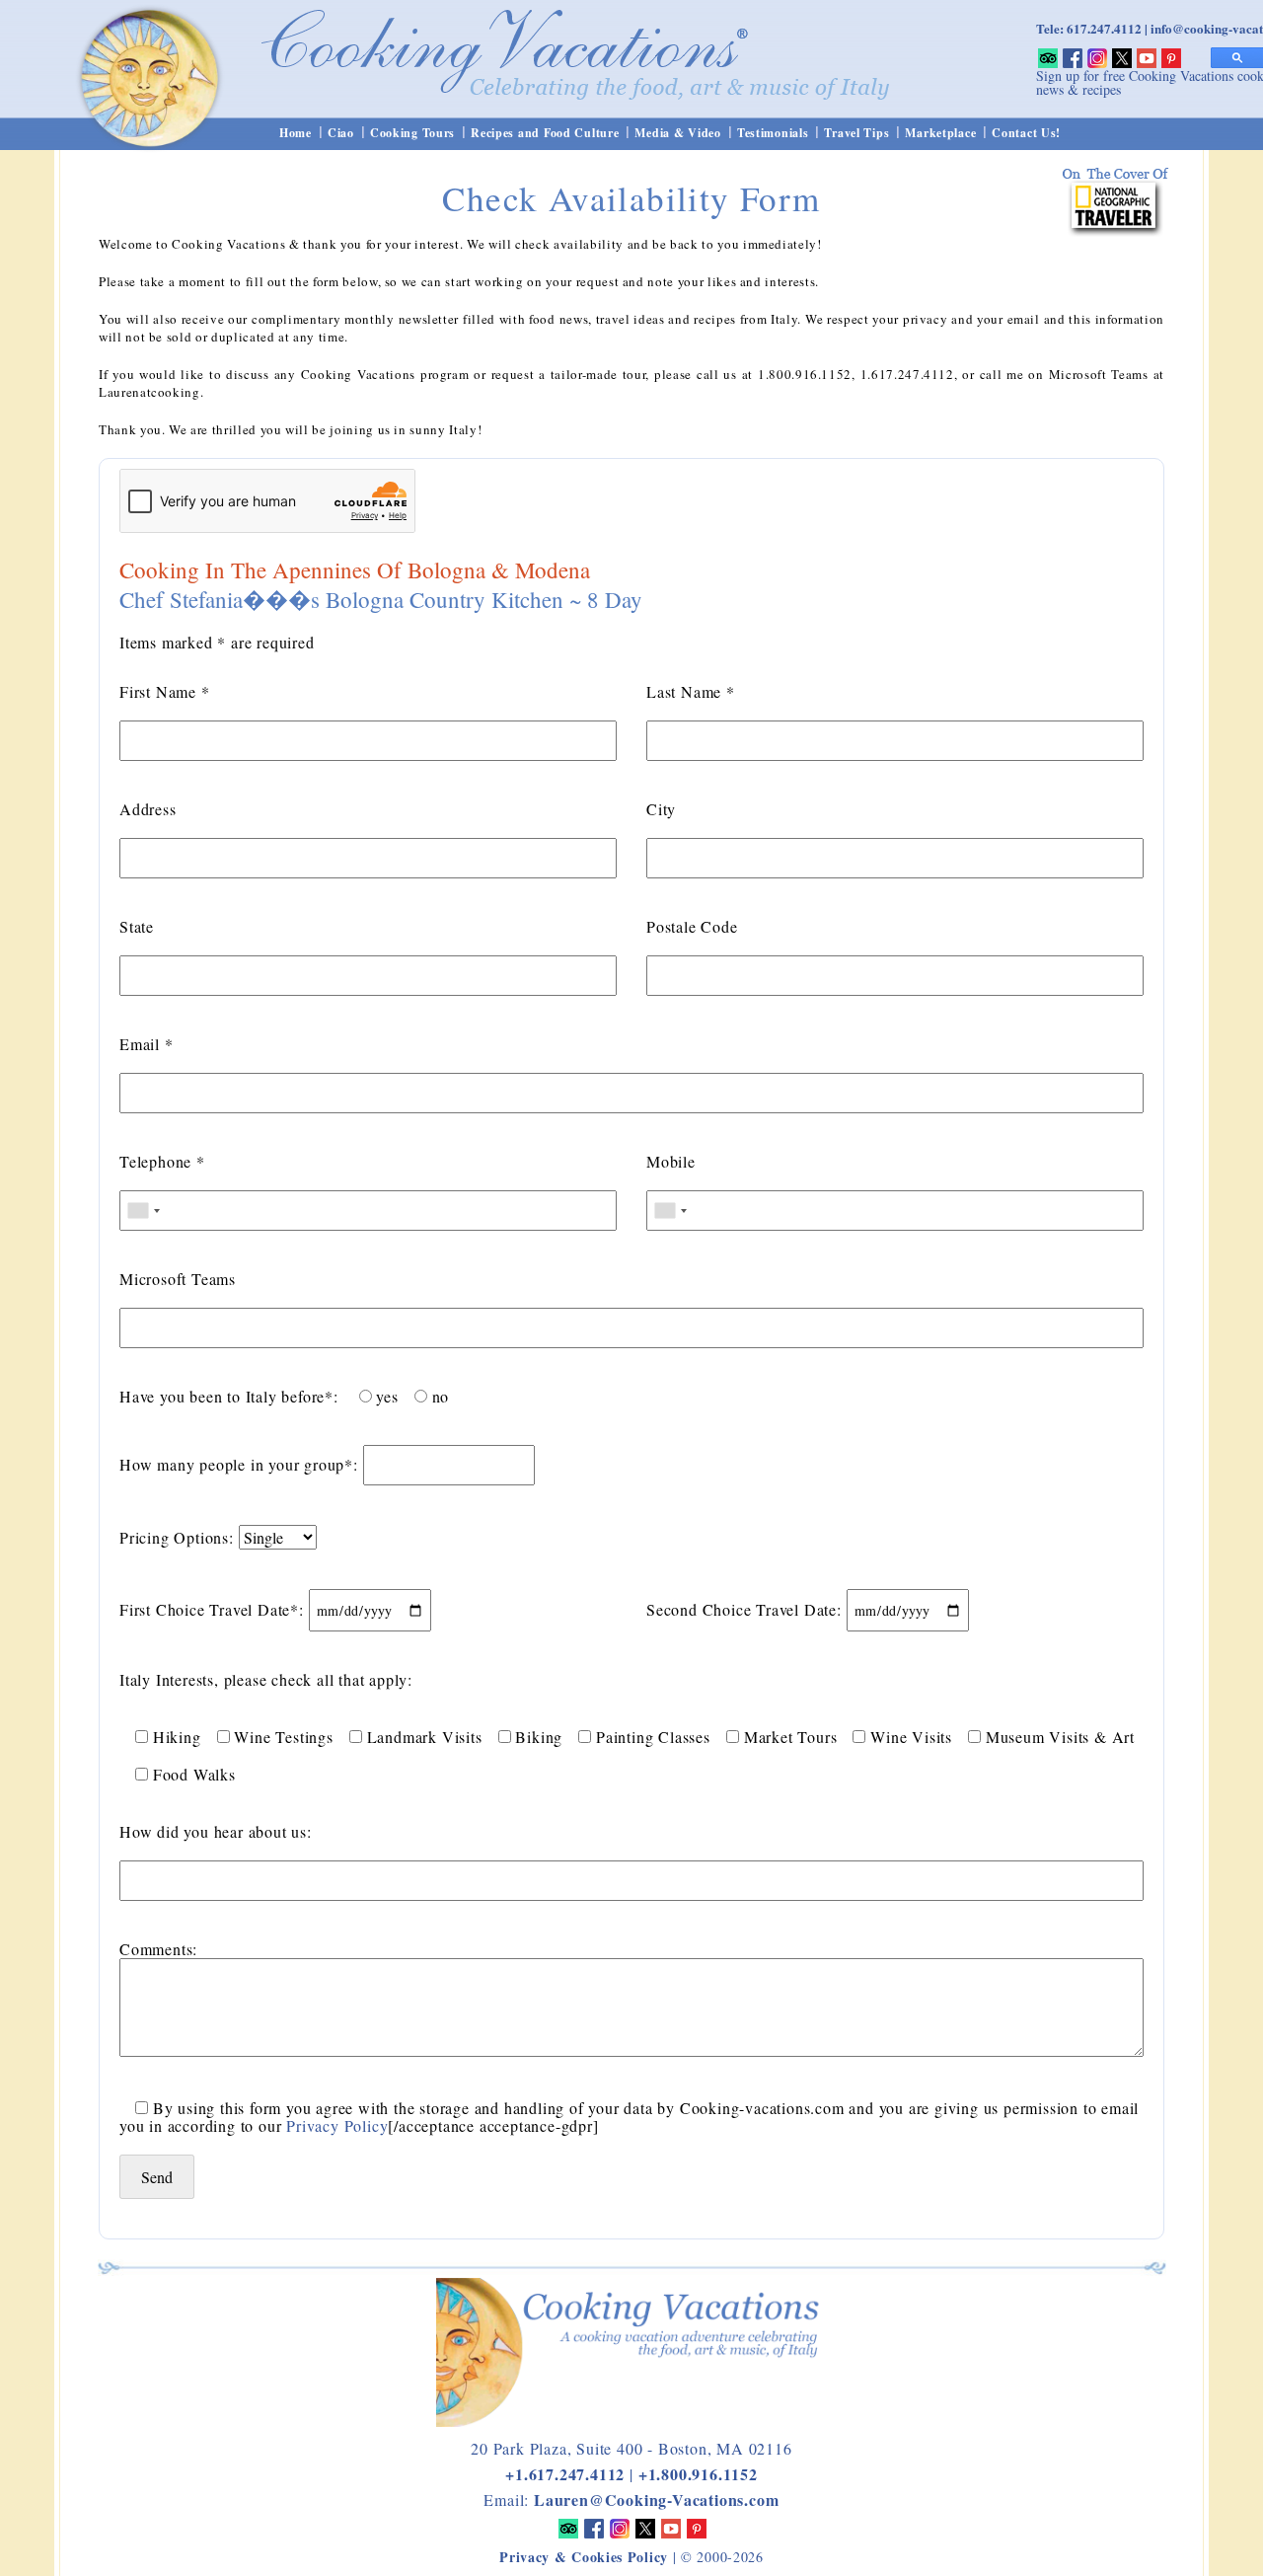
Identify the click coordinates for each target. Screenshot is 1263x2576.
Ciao (341, 133)
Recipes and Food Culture (545, 133)
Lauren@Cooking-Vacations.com (656, 2500)
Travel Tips (856, 133)
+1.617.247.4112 (565, 2474)
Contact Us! (1026, 133)
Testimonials (773, 133)
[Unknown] (143, 1211)
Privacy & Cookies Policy (584, 2557)
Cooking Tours (412, 133)
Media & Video (677, 133)
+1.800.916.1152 (698, 2474)
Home (296, 133)
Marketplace (940, 133)
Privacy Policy (337, 2125)
